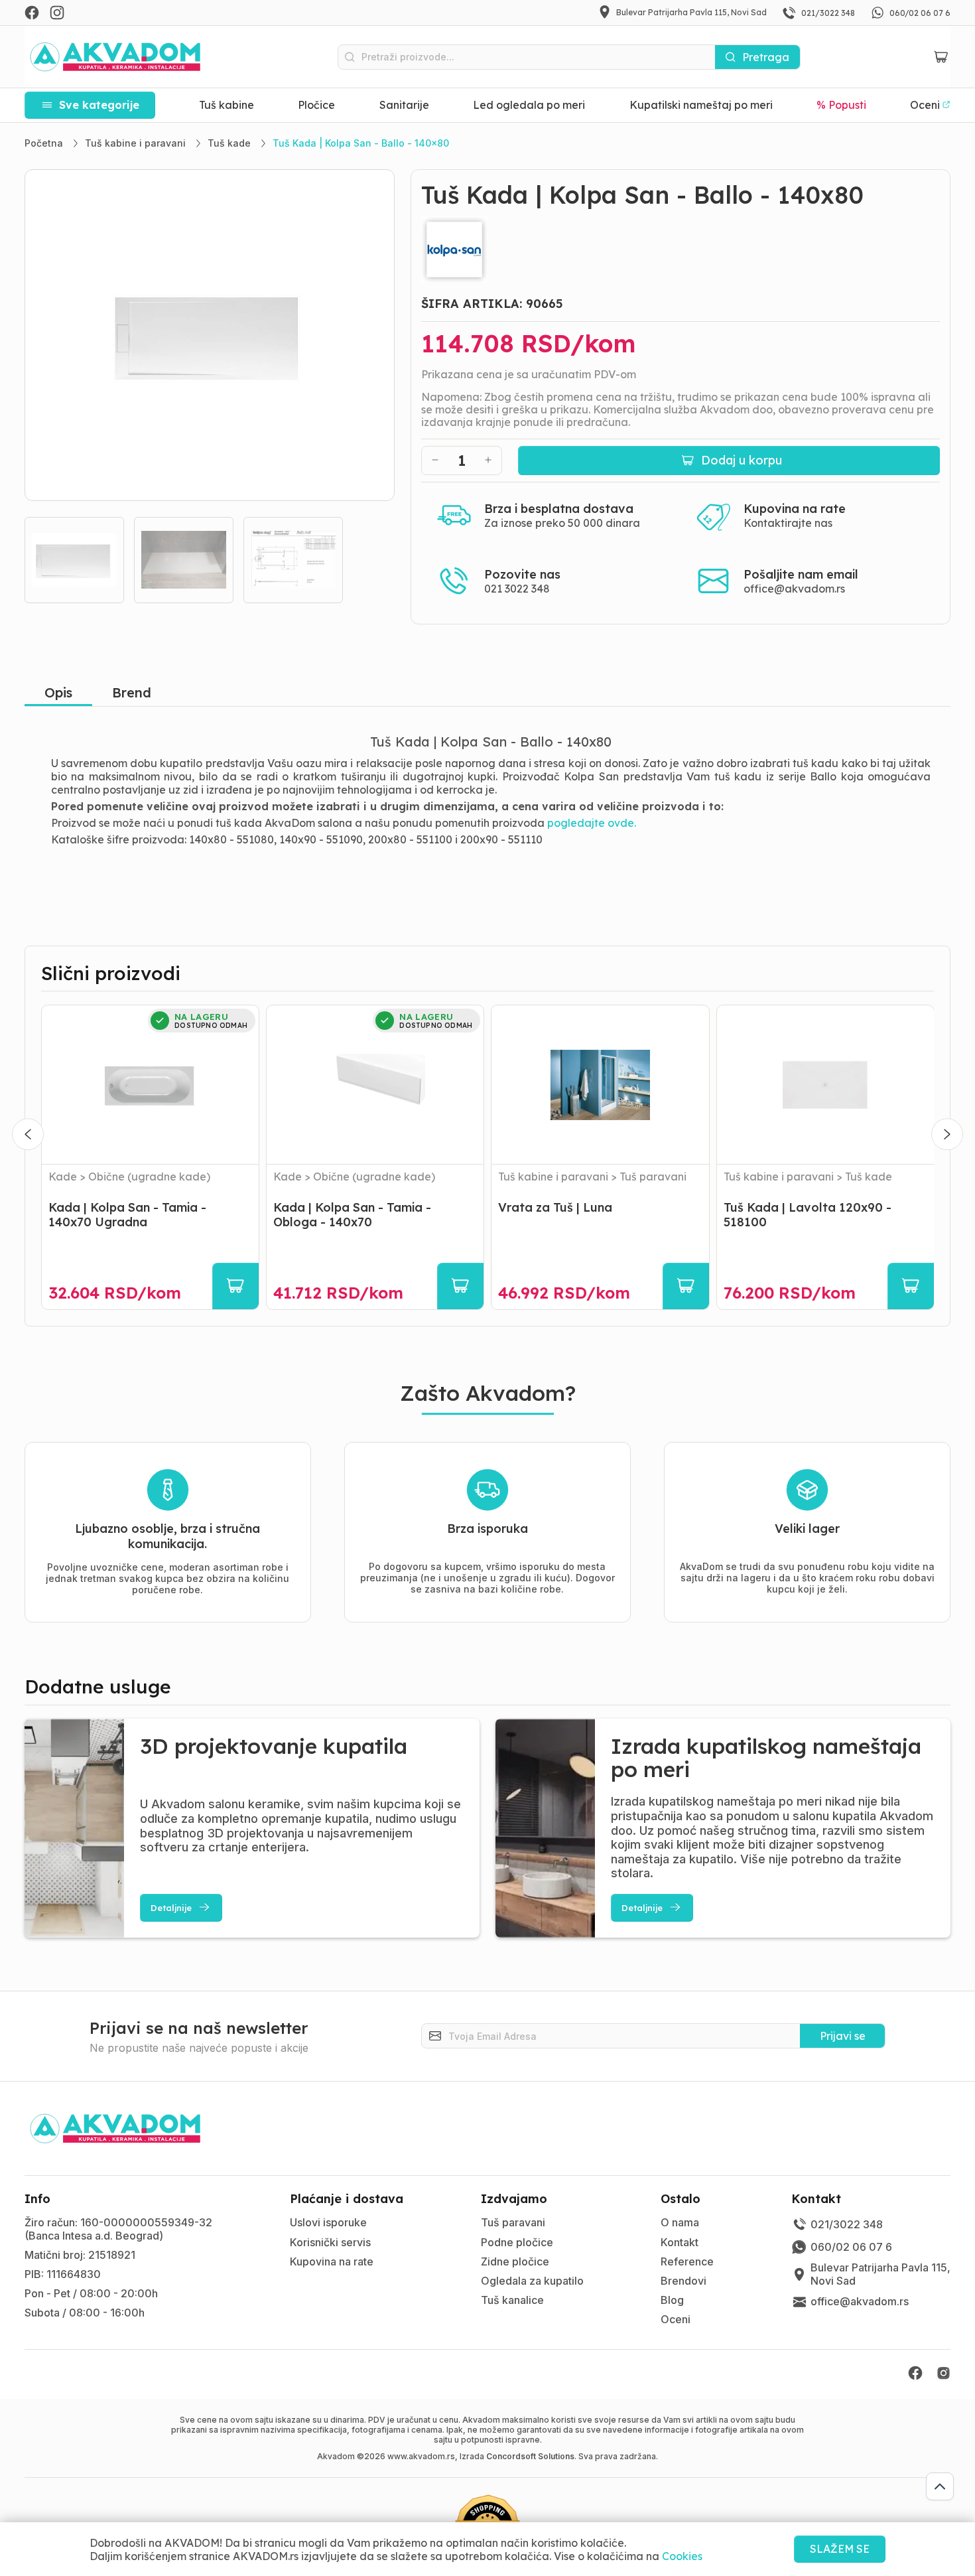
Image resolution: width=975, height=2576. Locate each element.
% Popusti (841, 105)
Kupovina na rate (332, 2261)
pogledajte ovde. (592, 823)
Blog (672, 2300)
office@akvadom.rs (794, 589)
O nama (680, 2222)
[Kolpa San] (681, 250)
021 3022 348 (517, 589)
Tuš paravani (513, 2222)
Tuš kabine (227, 105)
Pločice (316, 105)
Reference (687, 2261)
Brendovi (683, 2281)
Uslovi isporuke (328, 2222)
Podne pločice (517, 2242)
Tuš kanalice (512, 2300)
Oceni (676, 2319)
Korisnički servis (330, 2242)
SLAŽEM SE (840, 2549)
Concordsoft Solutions (530, 2456)
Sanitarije (404, 105)
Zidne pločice (515, 2261)
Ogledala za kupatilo (532, 2281)
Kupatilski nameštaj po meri (701, 105)
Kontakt (680, 2242)
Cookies (682, 2556)
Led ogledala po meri (529, 105)
